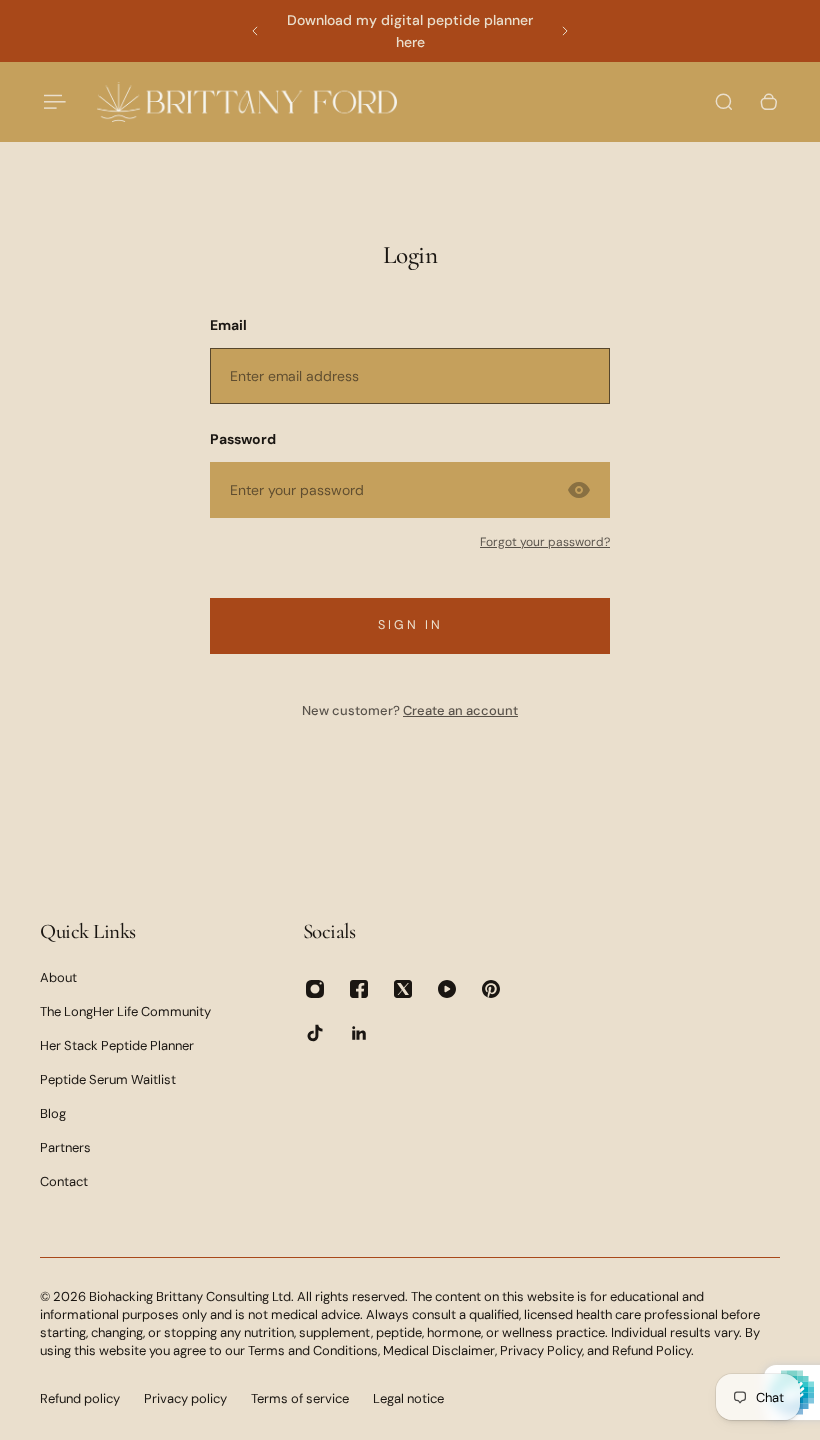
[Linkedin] (359, 1033)
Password (243, 439)
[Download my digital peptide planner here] (410, 31)
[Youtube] (447, 989)
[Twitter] (403, 989)
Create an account (460, 710)
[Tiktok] (315, 1033)
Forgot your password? (545, 542)
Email (228, 325)
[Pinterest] (491, 989)
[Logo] (247, 101)
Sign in (410, 625)
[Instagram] (315, 989)
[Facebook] (359, 989)
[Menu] (52, 102)
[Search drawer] (724, 102)
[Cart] (769, 102)
